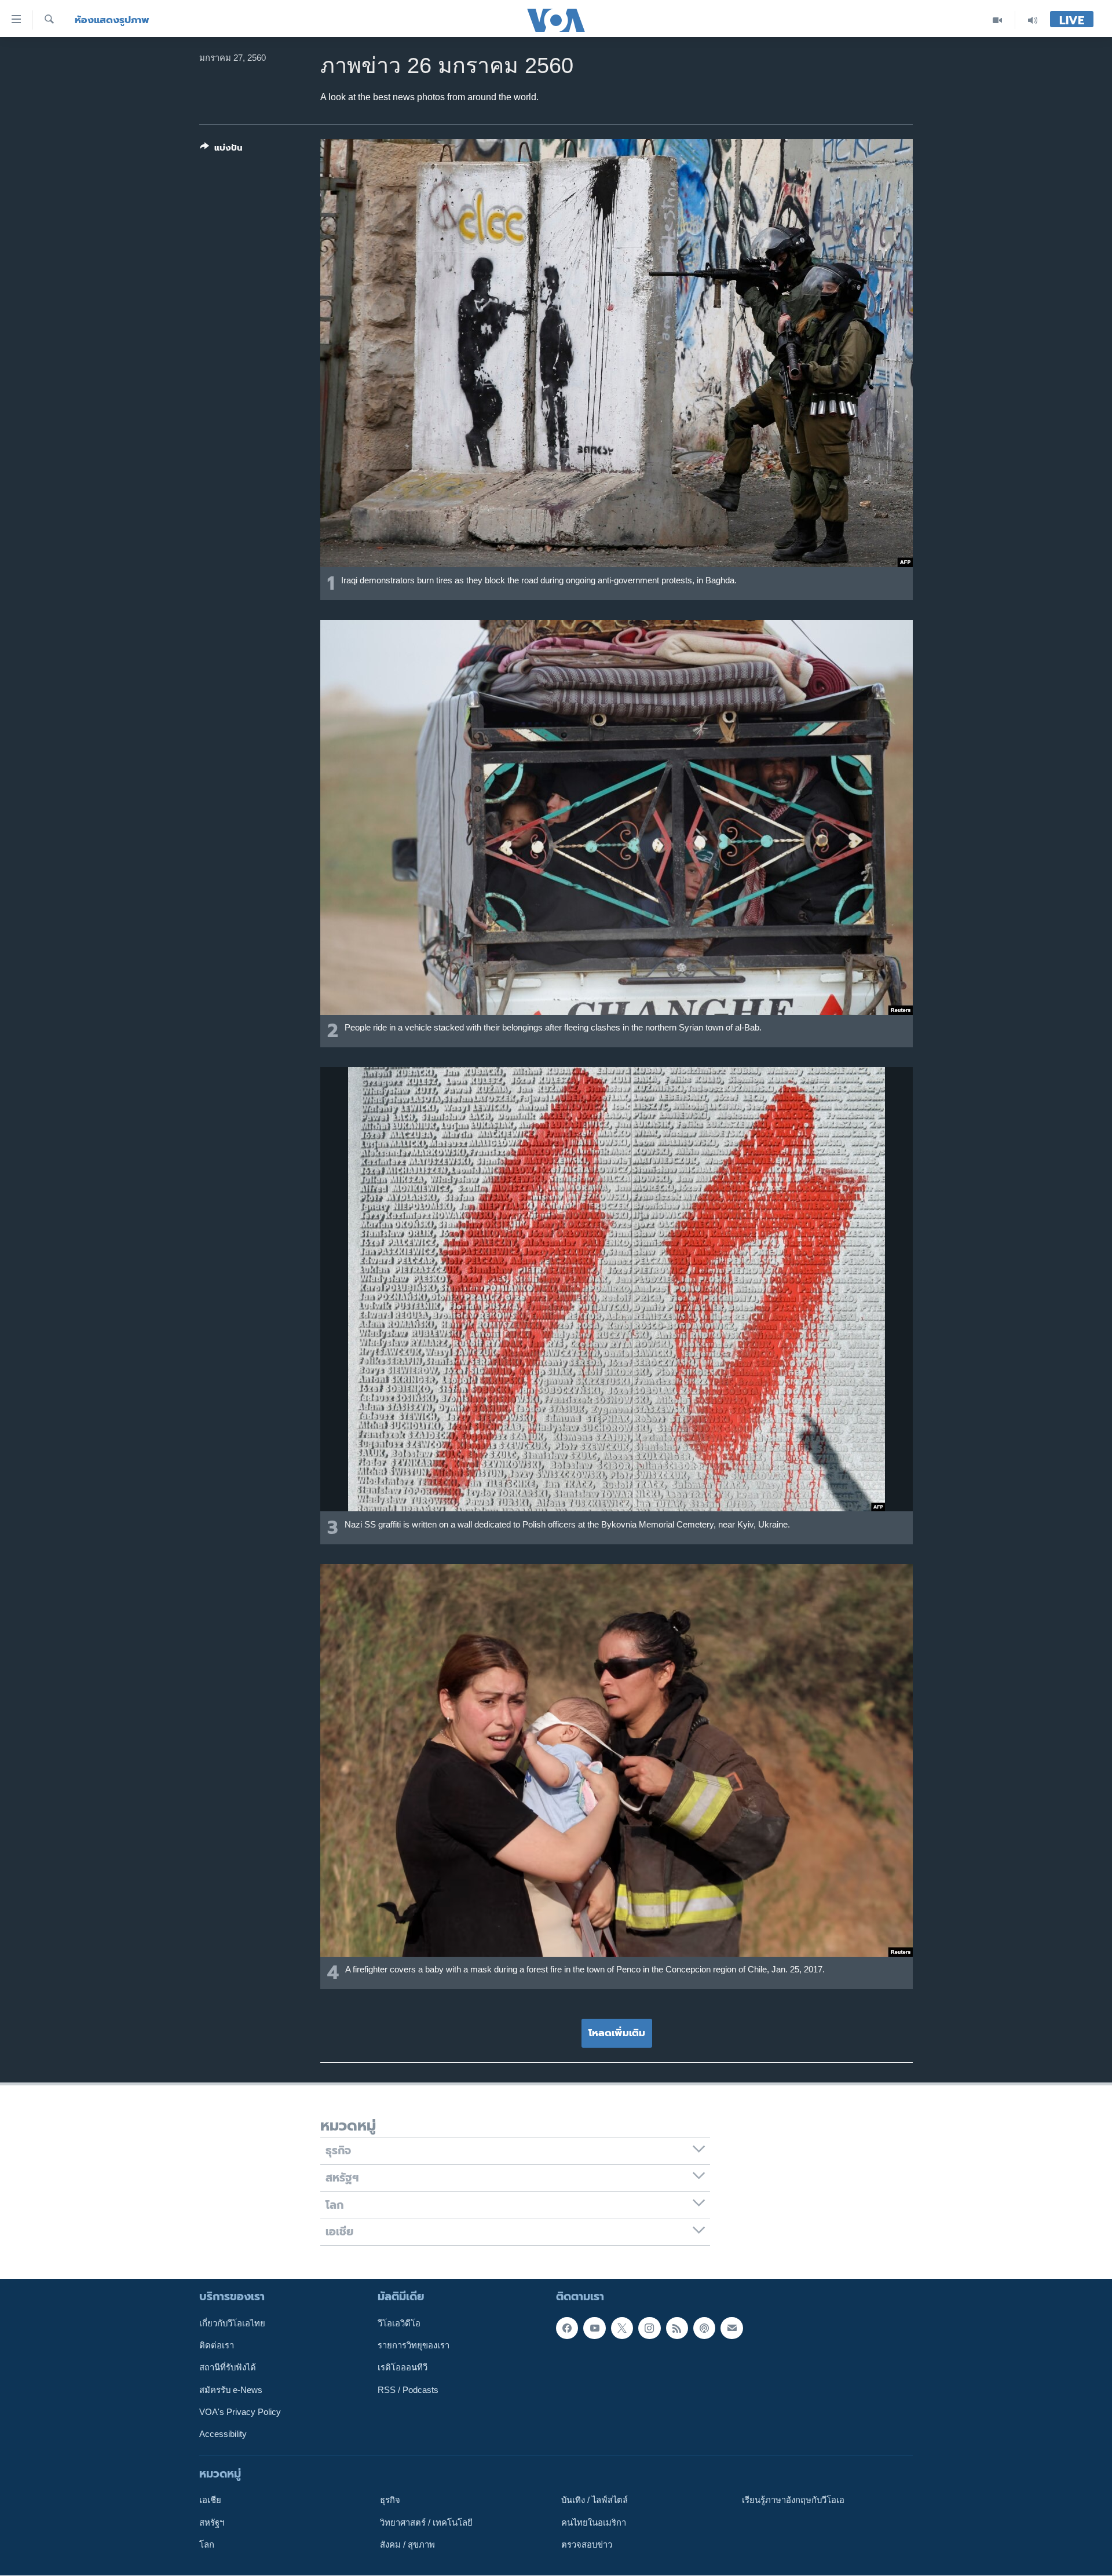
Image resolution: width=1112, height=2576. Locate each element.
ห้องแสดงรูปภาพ (112, 20)
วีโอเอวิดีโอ (399, 2323)
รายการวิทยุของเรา (414, 2345)
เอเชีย (210, 2501)
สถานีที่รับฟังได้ (228, 2368)
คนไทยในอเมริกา (594, 2523)
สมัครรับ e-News (231, 2390)
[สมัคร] (731, 2328)
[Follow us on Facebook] (567, 2328)
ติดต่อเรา (217, 2345)
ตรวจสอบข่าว (587, 2545)
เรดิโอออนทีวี (403, 2368)
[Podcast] (704, 2328)
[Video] (998, 20)
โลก (207, 2545)
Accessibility (223, 2435)
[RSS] (677, 2328)
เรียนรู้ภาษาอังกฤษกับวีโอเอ (793, 2501)
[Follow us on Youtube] (594, 2328)
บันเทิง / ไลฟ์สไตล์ (595, 2501)
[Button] (221, 150)
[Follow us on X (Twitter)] (622, 2328)
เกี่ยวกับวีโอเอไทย (232, 2323)
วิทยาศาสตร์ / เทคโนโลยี (426, 2523)
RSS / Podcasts (408, 2390)
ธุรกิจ (390, 2501)
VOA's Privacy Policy (240, 2412)
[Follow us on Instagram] (649, 2328)
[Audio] (1033, 20)
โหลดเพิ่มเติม (617, 2033)
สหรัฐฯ (212, 2523)
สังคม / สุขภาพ (407, 2545)
